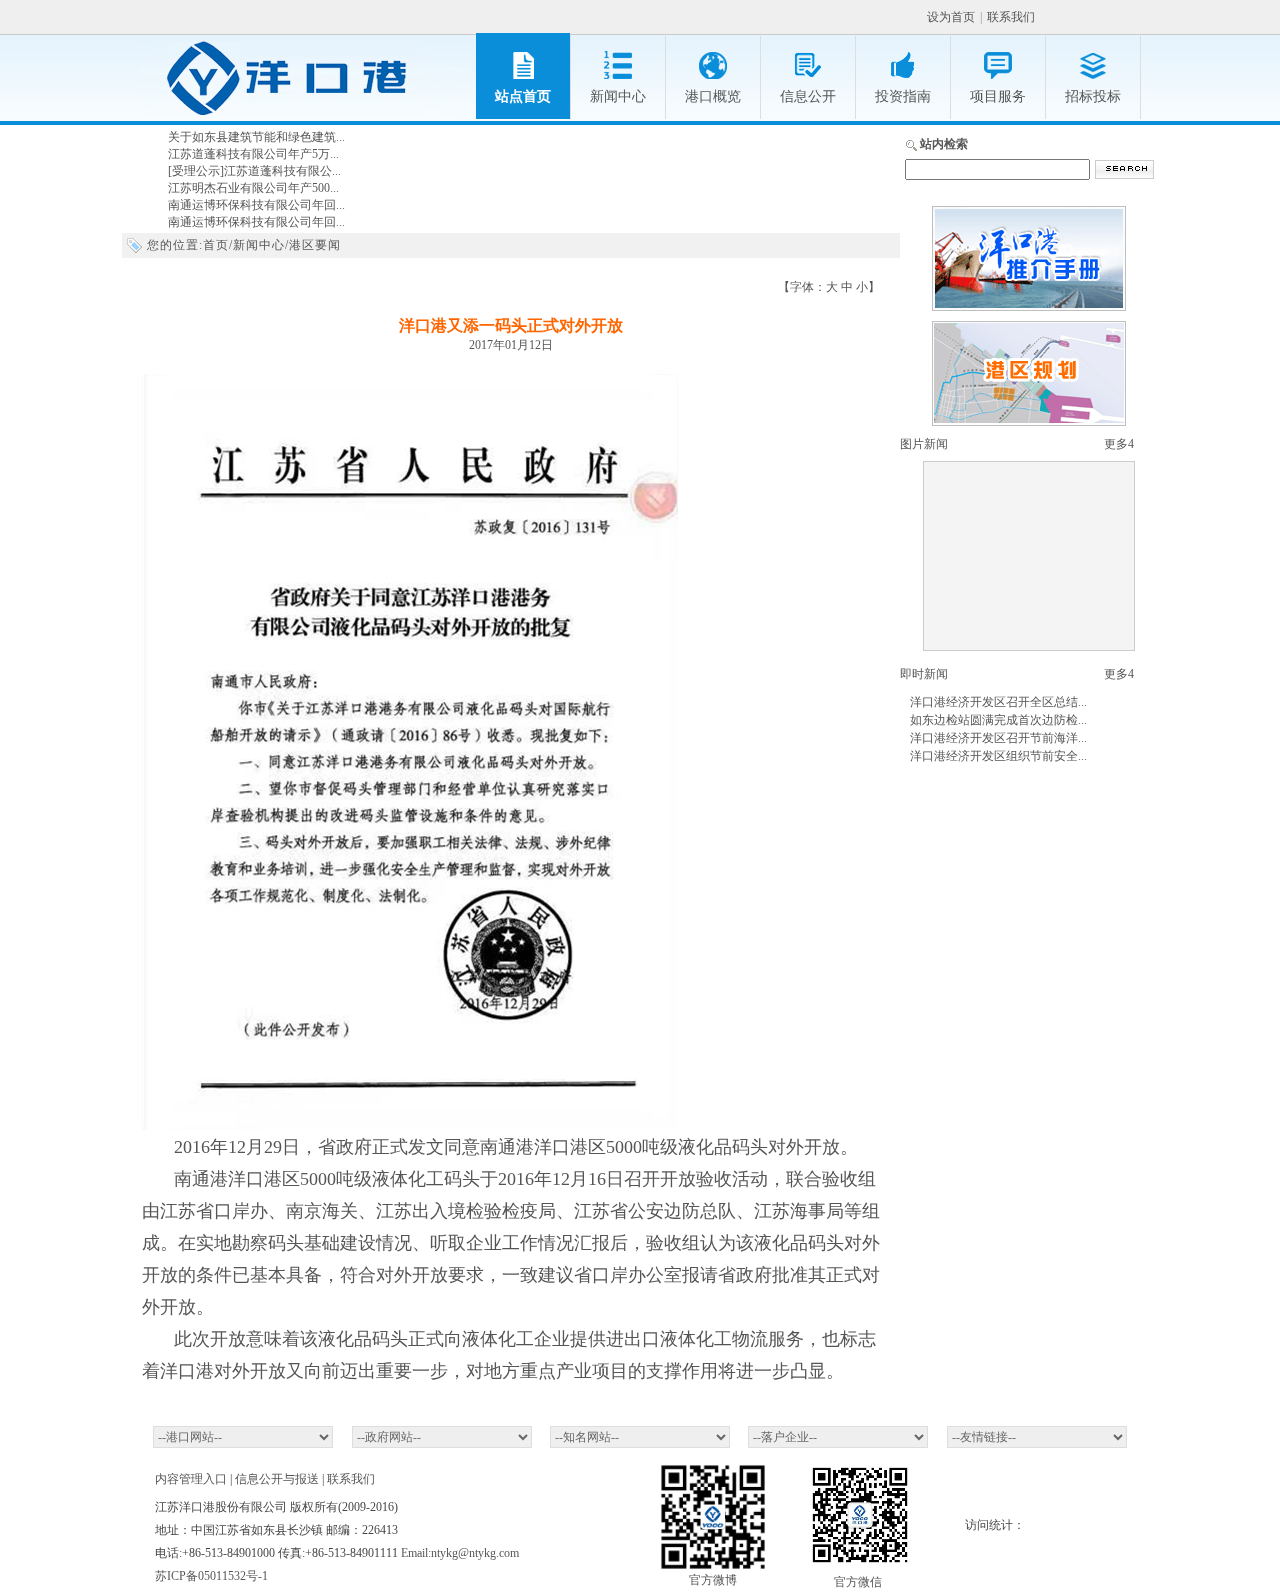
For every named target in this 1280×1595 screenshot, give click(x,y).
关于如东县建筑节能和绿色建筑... (256, 137)
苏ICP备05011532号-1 (211, 1576)
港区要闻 (315, 245)
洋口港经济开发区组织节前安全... (998, 756)
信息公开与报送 (277, 1479)
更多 (1119, 444)
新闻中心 (259, 245)
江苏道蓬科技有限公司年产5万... (253, 154)
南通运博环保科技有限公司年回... (256, 205)
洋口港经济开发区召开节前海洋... (998, 738)
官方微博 (713, 1580)
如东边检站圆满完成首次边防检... (998, 720)
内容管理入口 (191, 1479)
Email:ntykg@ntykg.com (460, 1553)
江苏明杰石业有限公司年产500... (253, 188)
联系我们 (1011, 17)
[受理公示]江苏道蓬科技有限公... (254, 171)
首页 (216, 245)
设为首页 (951, 17)
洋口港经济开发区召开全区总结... (998, 702)
